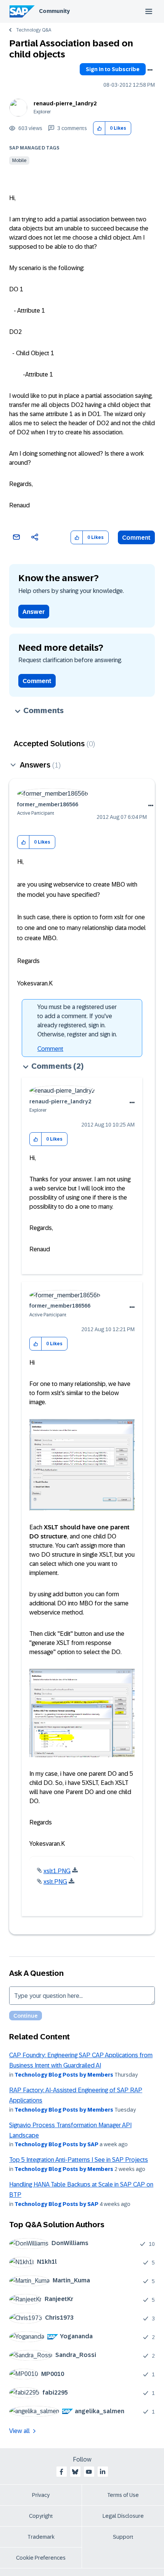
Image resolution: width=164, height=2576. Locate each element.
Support (123, 2537)
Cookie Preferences (41, 2558)
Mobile (19, 161)
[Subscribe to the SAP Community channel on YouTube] (89, 2472)
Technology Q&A (34, 30)
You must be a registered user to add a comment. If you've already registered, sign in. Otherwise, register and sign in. (77, 1021)
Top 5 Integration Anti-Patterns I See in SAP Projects (79, 2160)
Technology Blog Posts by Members (64, 2075)
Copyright (41, 2516)
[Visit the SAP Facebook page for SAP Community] (61, 2472)
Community (54, 11)
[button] (99, 128)
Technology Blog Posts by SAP (56, 2144)
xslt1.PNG (57, 1871)
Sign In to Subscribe (113, 69)
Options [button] (150, 70)
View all (19, 2431)
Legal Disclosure (123, 2516)
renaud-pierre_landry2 (65, 103)
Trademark (41, 2537)
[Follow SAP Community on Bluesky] (75, 2472)
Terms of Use (123, 2495)
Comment (136, 538)
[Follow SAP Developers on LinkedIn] (103, 2472)
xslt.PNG (55, 1882)
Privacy (41, 2495)
